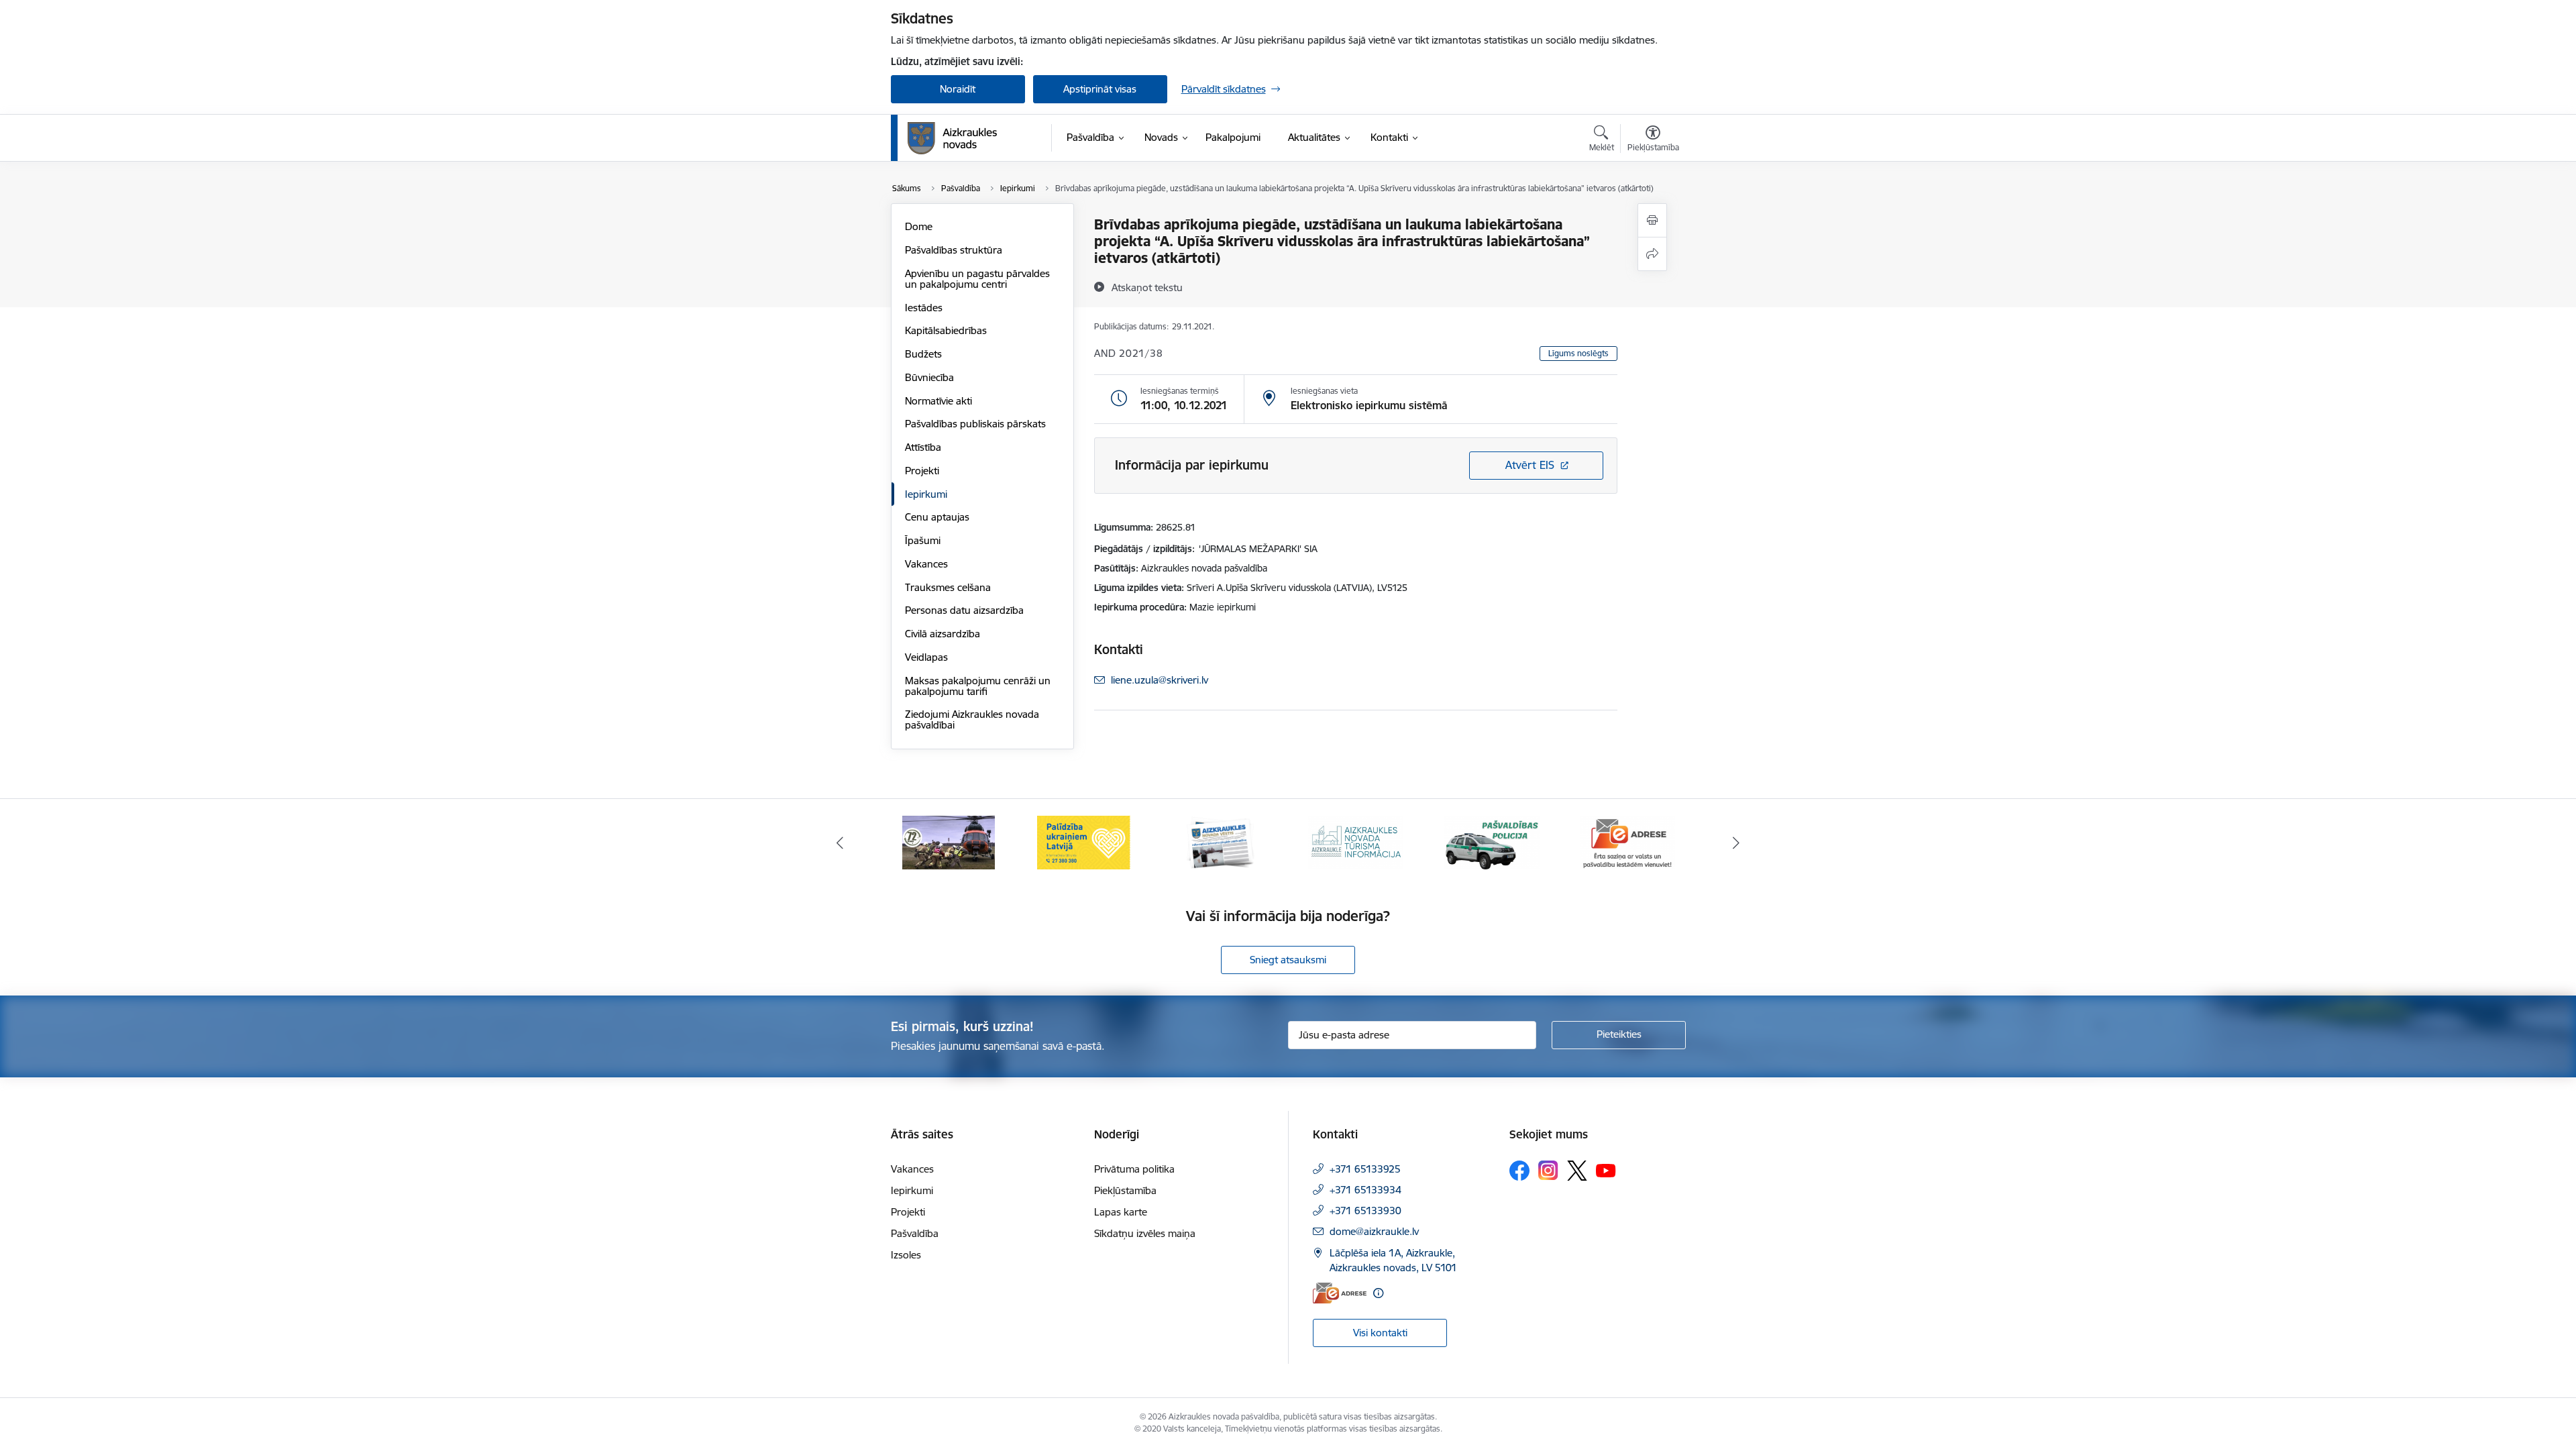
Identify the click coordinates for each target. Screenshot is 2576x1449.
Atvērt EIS (1530, 465)
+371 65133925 (1365, 1169)
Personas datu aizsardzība (964, 610)
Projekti (922, 471)
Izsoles (906, 1255)
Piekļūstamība (1125, 1190)
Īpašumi (923, 540)
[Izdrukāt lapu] (1652, 220)
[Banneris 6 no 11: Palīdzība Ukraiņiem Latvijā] (1084, 842)
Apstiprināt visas (1100, 89)
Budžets (923, 354)
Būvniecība (929, 377)
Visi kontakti (1380, 1333)
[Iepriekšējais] (840, 843)
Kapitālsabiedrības (946, 330)
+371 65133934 (1365, 1190)
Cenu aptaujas (937, 517)
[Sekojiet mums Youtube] (1606, 1170)
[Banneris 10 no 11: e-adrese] (1627, 842)
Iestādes (924, 308)
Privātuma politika (1134, 1169)
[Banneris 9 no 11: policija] (1492, 842)
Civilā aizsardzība (943, 634)
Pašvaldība (915, 1233)
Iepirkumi (926, 494)
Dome (919, 226)
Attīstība (923, 447)
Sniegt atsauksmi (1288, 960)
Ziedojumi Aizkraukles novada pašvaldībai (972, 719)
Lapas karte (1121, 1212)
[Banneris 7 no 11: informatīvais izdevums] (1220, 842)
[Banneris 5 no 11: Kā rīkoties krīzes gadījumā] (949, 842)
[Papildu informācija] (1378, 1293)
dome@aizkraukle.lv (1374, 1231)
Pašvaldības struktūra (954, 250)
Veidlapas (926, 657)
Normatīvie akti (938, 401)
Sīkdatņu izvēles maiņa (1145, 1233)
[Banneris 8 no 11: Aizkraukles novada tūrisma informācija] (1356, 842)
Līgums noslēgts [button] (1578, 353)
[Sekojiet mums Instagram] (1548, 1170)
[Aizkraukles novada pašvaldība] (952, 138)
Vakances (926, 564)
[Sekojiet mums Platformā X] (1577, 1171)
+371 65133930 (1365, 1211)
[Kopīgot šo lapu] (1652, 254)
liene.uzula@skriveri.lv (1160, 680)
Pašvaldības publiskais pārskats (975, 424)
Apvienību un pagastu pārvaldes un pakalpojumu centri (977, 279)
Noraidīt (958, 89)
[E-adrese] (1340, 1293)
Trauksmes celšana (948, 587)
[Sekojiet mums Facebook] (1519, 1171)
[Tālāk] (1737, 843)
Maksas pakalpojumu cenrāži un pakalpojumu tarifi (978, 686)
